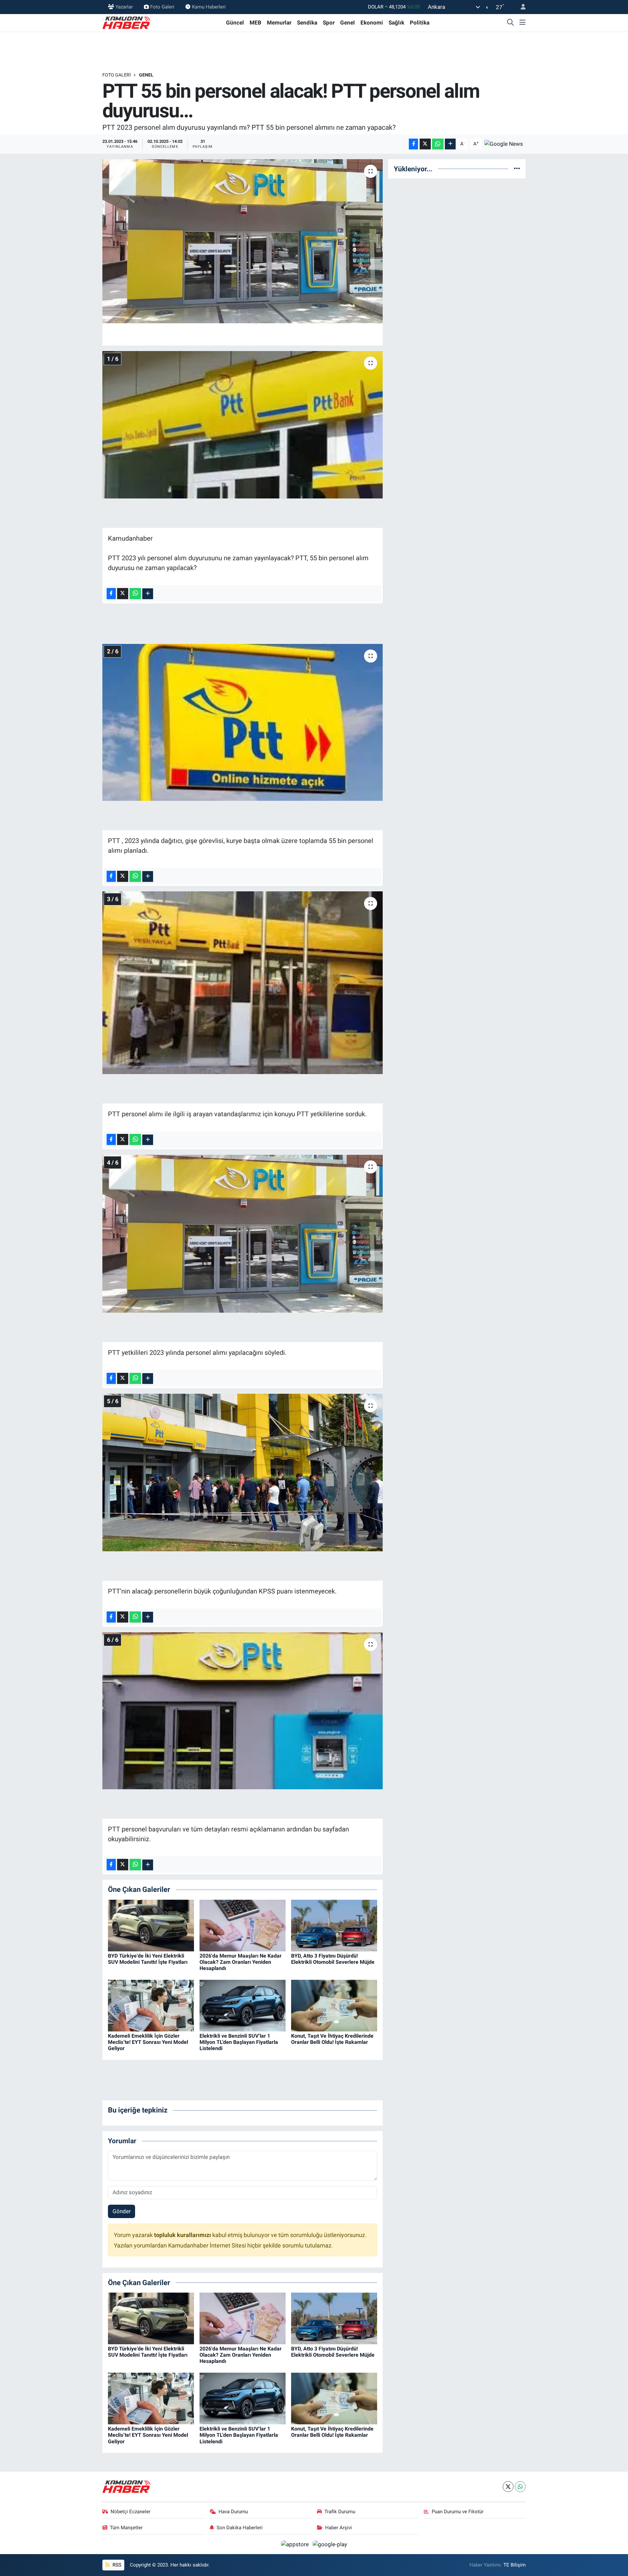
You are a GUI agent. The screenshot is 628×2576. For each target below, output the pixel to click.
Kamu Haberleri (209, 7)
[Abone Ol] (504, 143)
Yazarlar (124, 7)
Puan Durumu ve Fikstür (458, 2512)
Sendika (307, 23)
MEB (255, 23)
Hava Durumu (233, 2512)
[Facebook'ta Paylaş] (413, 144)
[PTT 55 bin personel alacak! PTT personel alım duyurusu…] (243, 241)
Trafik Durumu (340, 2512)
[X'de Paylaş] (425, 144)
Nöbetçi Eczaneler (131, 2512)
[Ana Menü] (523, 23)
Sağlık (396, 23)
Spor (329, 23)
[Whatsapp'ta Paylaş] (438, 144)
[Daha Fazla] (450, 144)
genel (146, 75)
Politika (420, 23)
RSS (116, 2565)
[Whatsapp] (520, 2487)
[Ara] (511, 23)
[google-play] (330, 2544)
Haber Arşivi (339, 2528)
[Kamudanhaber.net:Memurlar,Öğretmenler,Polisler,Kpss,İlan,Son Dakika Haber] (127, 22)
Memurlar (279, 23)
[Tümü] (517, 169)
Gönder (122, 2211)
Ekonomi (372, 23)
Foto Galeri (162, 7)
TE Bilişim (515, 2565)
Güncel (235, 23)
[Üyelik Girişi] (520, 7)
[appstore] (296, 2544)
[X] (508, 2487)
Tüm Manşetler (126, 2528)
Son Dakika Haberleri (240, 2528)
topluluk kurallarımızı (183, 2235)
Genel (348, 23)
